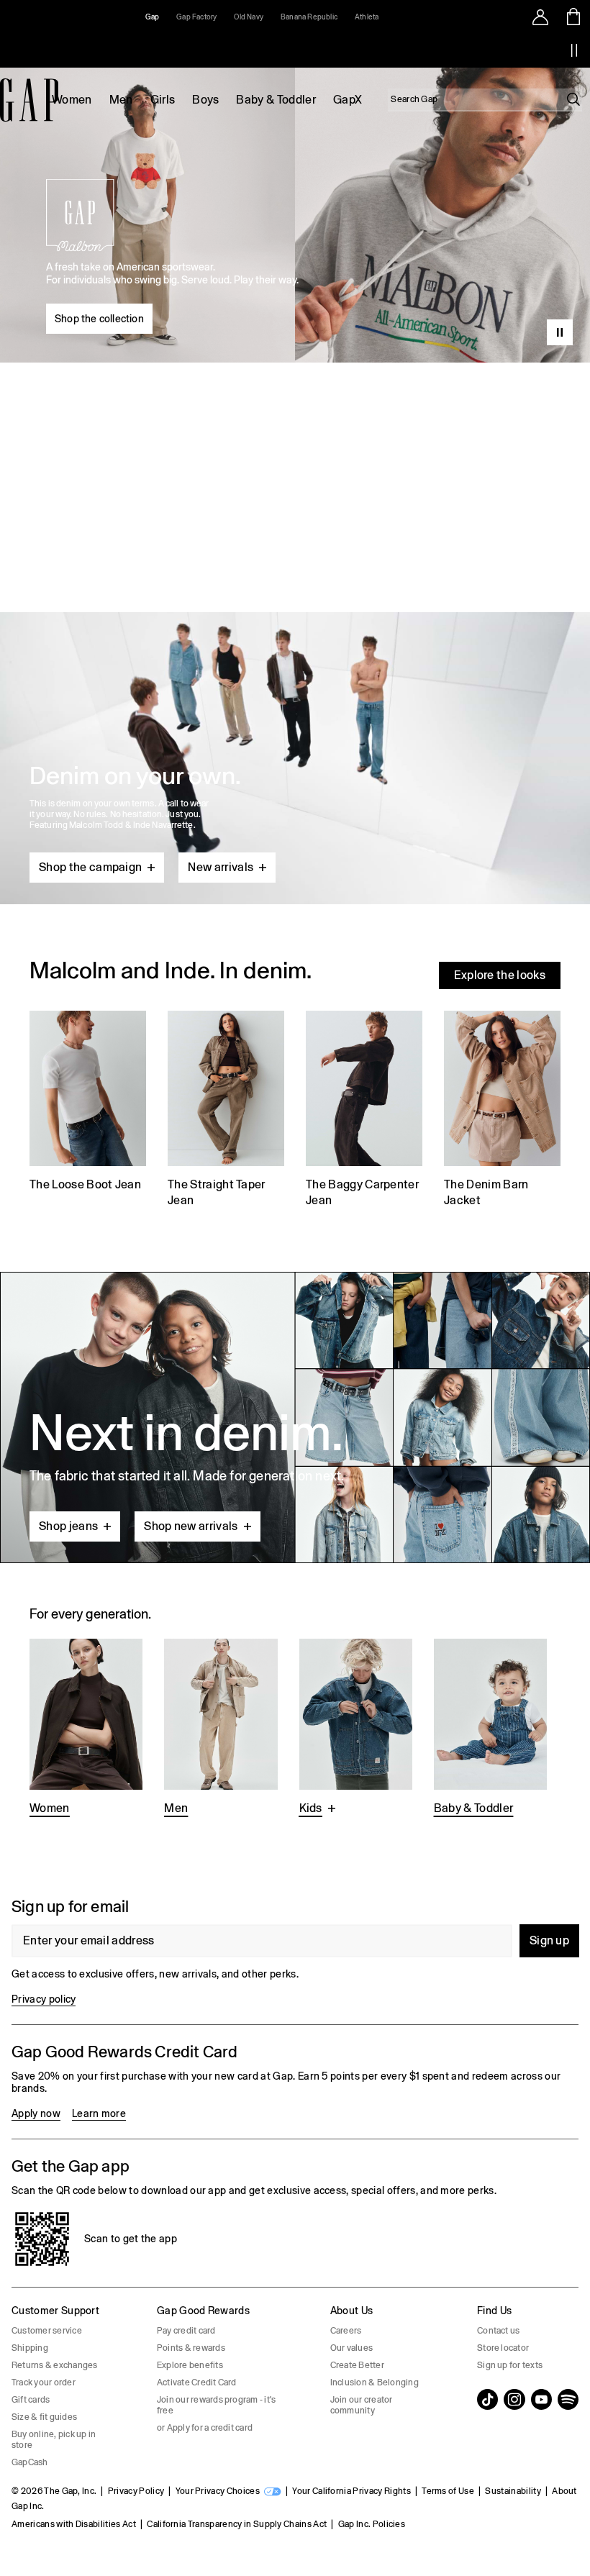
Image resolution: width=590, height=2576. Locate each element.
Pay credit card (186, 2331)
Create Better (357, 2365)
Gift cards (31, 2400)
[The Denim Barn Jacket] (502, 1111)
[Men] (221, 1729)
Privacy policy (44, 1999)
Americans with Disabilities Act (74, 2524)
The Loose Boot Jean (85, 1184)
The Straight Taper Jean (217, 1192)
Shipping (30, 2348)
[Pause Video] (560, 332)
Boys (205, 100)
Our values (351, 2348)
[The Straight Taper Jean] (226, 1111)
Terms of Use (448, 2491)
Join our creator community (362, 2405)
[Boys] (356, 1729)
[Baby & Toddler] (490, 1729)
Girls (163, 100)
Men (121, 100)
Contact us (498, 2331)
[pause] (574, 50)
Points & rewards (191, 2348)
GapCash (30, 2462)
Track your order (44, 2382)
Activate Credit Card (197, 2382)
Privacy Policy (136, 2491)
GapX (348, 100)
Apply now (36, 2113)
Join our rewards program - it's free (216, 2405)
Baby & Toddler (276, 100)
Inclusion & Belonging (375, 2382)
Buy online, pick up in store (54, 2440)
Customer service (47, 2331)
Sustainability (513, 2491)
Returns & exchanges (55, 2365)
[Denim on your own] (295, 724)
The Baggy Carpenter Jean (362, 1192)
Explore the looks (500, 975)
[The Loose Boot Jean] (88, 1111)
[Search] (573, 99)
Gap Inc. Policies (372, 2524)
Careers (346, 2331)
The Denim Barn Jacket (486, 1192)
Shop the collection (99, 319)
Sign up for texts (510, 2365)
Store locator (503, 2348)
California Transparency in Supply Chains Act (237, 2524)
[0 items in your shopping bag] (574, 17)
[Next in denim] (295, 1417)
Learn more (99, 2113)
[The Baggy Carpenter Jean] (364, 1111)
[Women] (86, 1729)
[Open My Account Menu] (540, 17)
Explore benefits (190, 2365)
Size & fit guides (44, 2417)
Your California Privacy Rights (351, 2491)
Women (72, 100)
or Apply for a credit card (205, 2428)
